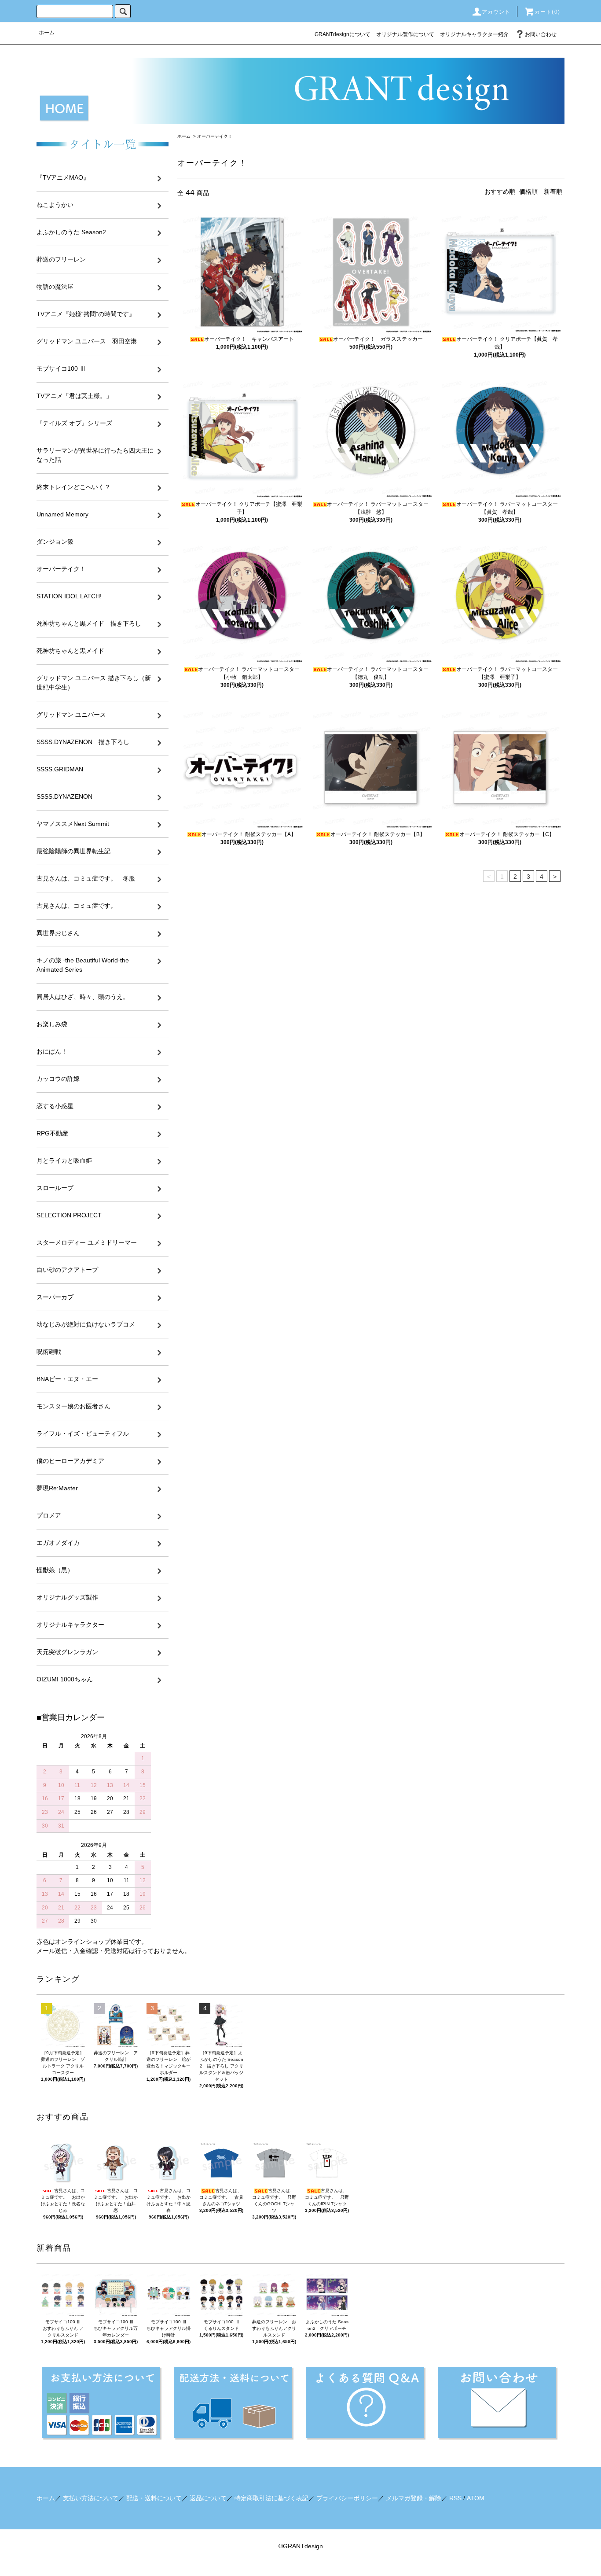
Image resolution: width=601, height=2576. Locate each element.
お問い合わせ (541, 34)
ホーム (47, 33)
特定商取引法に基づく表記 (271, 2498)
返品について (208, 2498)
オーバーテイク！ (215, 136)
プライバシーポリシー (347, 2498)
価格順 (528, 192)
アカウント (496, 12)
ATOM (476, 2498)
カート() (547, 12)
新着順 (553, 192)
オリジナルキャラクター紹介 (474, 34)
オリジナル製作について (405, 34)
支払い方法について (91, 2498)
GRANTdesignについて (343, 34)
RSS (455, 2498)
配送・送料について (154, 2498)
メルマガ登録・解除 (414, 2498)
